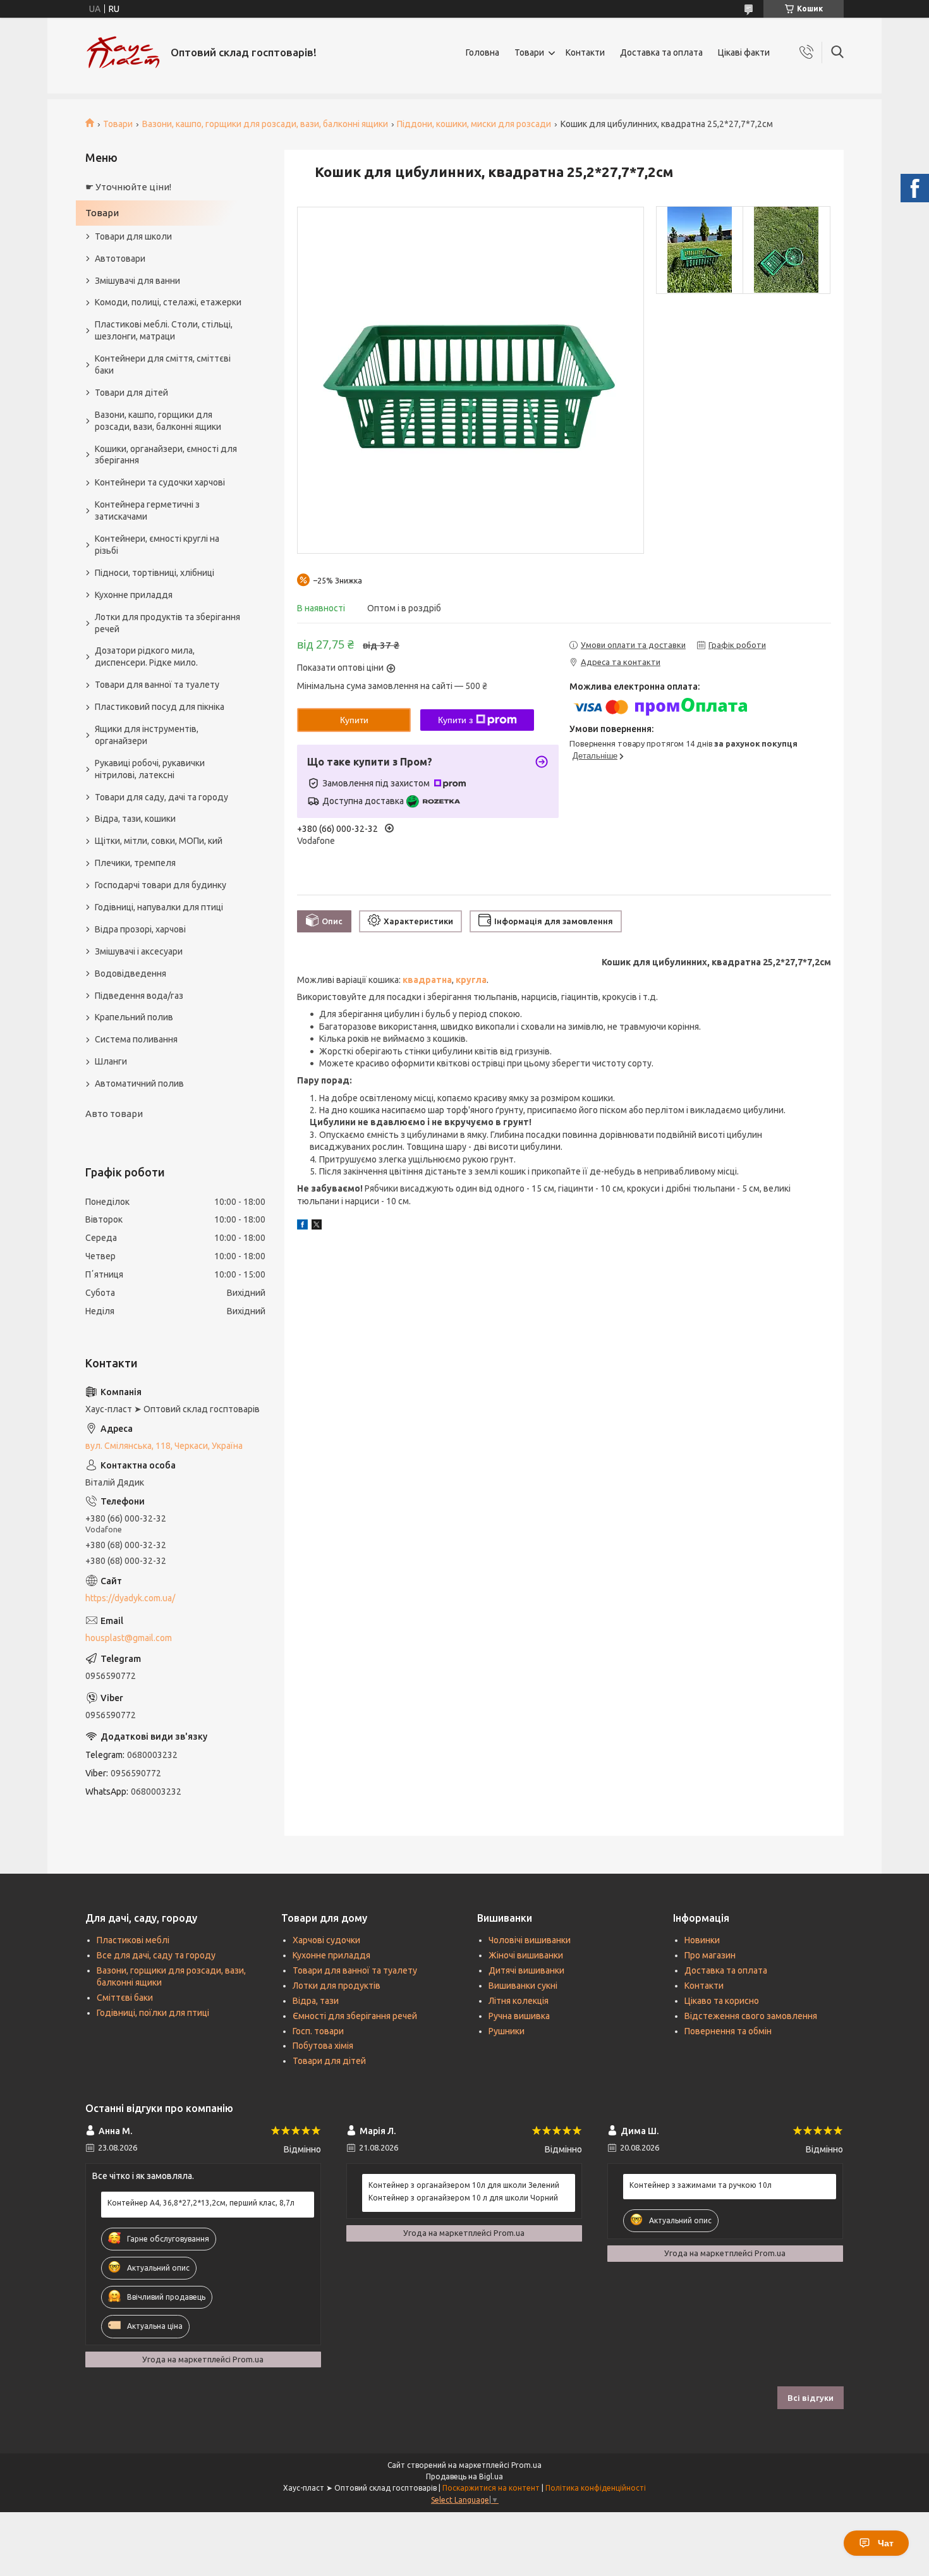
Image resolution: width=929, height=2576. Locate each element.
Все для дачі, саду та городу (156, 1955)
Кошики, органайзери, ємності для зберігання (166, 455)
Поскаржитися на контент (491, 2488)
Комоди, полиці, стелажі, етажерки (168, 302)
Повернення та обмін (728, 2031)
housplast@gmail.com (129, 1638)
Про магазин (710, 1955)
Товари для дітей (131, 393)
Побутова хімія (323, 2046)
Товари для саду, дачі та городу (161, 797)
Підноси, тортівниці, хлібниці (155, 573)
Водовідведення (131, 974)
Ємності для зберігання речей (355, 2016)
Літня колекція (519, 2001)
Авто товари (114, 1114)
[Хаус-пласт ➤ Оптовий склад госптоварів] (123, 52)
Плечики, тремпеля (135, 863)
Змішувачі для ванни (137, 281)
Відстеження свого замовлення (751, 2016)
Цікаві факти (744, 52)
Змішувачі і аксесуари (139, 951)
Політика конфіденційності (596, 2488)
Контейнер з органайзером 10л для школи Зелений (464, 2185)
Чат (886, 2543)
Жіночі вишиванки (526, 1955)
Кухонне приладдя (134, 595)
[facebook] (302, 1226)
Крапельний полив (134, 1017)
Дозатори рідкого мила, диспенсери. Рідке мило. (146, 656)
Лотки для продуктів (337, 1986)
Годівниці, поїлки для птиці (153, 2013)
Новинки (702, 1940)
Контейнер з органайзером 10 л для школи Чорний (463, 2198)
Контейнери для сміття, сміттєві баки (163, 364)
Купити (354, 720)
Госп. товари (318, 2031)
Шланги (111, 1061)
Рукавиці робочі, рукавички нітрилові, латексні (150, 769)
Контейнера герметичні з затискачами (147, 510)
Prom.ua (526, 2465)
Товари (529, 52)
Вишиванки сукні (523, 1986)
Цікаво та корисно (722, 2001)
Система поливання (136, 1039)
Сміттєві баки (125, 1998)
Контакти (585, 52)
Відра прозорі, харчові (140, 929)
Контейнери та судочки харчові (160, 482)
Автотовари (120, 259)
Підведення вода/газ (139, 996)
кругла (471, 980)
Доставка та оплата (661, 52)
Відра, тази (316, 2001)
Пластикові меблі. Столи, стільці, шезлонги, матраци (164, 330)
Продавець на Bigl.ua (464, 2476)
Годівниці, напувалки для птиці (159, 907)
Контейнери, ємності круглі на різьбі (157, 545)
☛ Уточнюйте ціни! (128, 187)
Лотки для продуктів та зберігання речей (167, 623)
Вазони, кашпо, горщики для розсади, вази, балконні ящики (265, 124)
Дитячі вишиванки (526, 1970)
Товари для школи (133, 236)
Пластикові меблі (133, 1940)
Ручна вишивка (519, 2016)
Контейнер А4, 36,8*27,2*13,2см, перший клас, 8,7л (201, 2203)
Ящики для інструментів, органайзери (147, 735)
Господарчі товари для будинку (161, 885)
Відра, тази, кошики (135, 819)
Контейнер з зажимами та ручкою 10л (701, 2185)
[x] (317, 1226)
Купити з (455, 720)
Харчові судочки (326, 1940)
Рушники (507, 2031)
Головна (483, 52)
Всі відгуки (811, 2398)
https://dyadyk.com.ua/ (130, 1598)
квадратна (427, 980)
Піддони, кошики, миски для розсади (474, 124)
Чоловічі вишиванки (530, 1940)
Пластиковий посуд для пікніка (160, 707)
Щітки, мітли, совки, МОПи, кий (159, 841)
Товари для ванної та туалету (157, 685)
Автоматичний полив (139, 1084)
